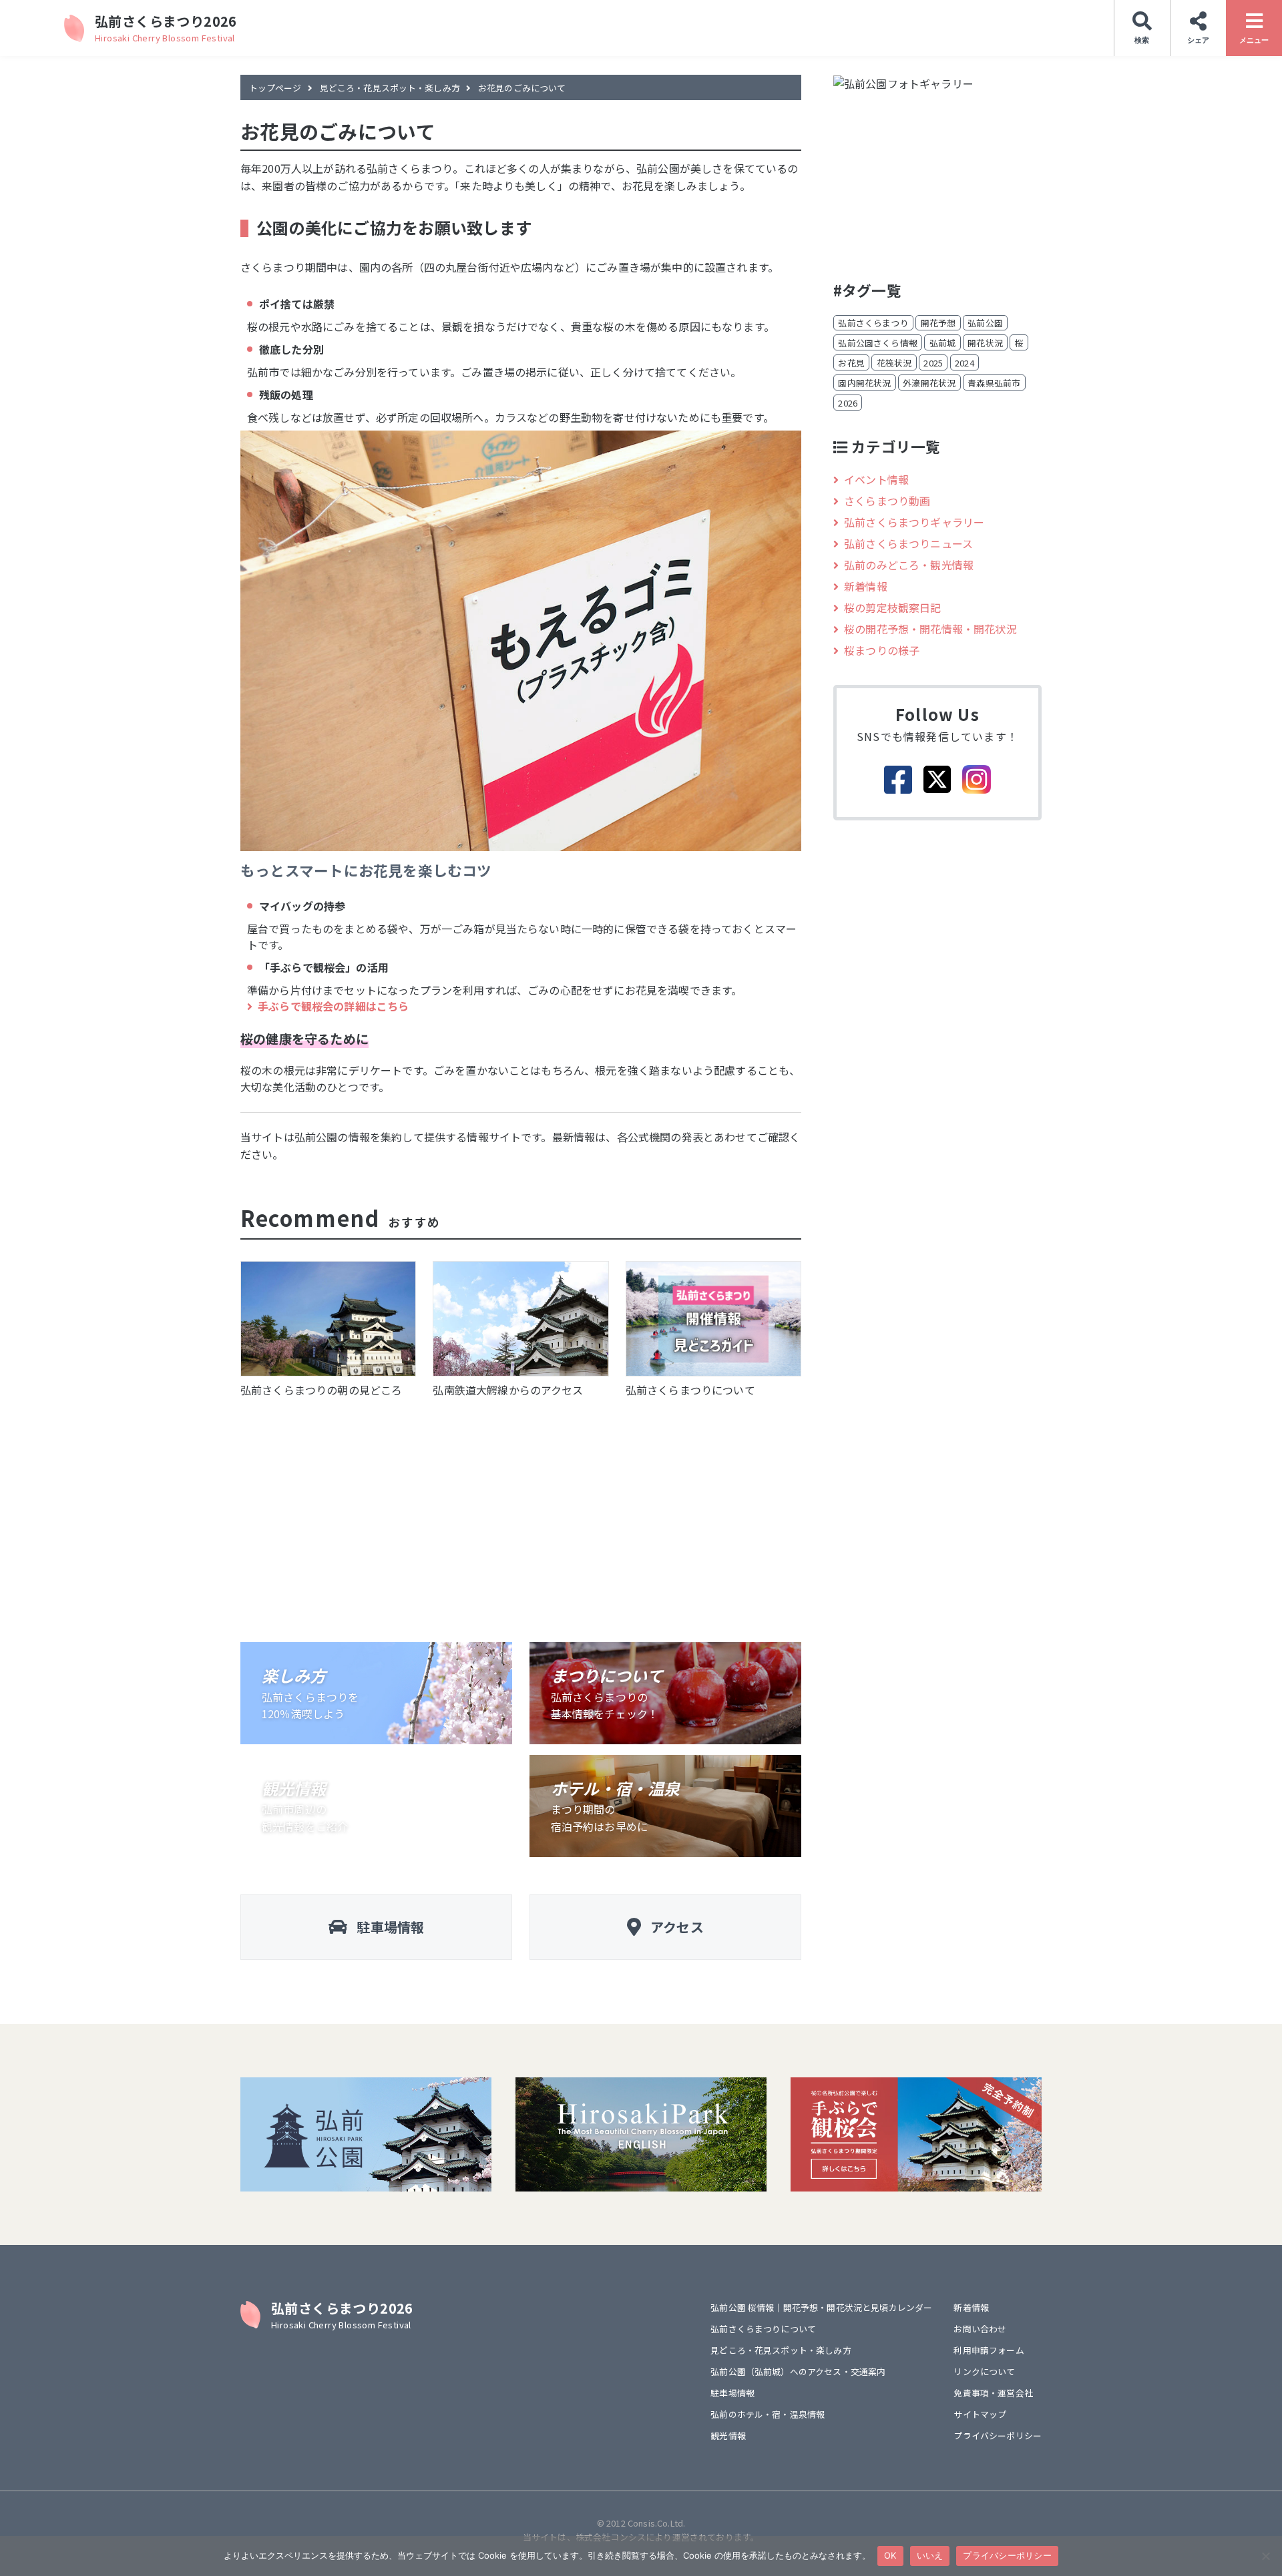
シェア (1198, 40)
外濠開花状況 (929, 383)
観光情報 (728, 2435)
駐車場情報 (732, 2393)
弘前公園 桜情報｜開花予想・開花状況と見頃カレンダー (821, 2307)
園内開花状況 (864, 383)
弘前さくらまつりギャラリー (914, 522)
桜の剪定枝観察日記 (892, 607)
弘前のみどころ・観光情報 (909, 565)
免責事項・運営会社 (993, 2393)
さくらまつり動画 (887, 501)
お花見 (851, 363)
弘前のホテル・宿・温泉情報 (768, 2414)
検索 (1142, 40)
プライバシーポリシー (998, 2435)
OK (890, 2555)
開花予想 (938, 323)
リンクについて (984, 2371)
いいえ (930, 2555)
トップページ (275, 88)
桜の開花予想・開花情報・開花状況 (930, 629)
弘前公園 (985, 323)
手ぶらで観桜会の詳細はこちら (333, 1006)
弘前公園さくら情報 (877, 343)
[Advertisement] (521, 1515)
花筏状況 (894, 363)
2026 (848, 403)
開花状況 (985, 343)
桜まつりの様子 (882, 650)
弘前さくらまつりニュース (908, 543)
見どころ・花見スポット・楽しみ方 (390, 88)
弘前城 (942, 343)
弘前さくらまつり (873, 323)
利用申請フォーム (989, 2350)
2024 (965, 363)
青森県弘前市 (994, 383)
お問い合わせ (980, 2329)
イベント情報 (876, 479)
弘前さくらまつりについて (763, 2329)
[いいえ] (1265, 2556)
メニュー (1254, 40)
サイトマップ (980, 2414)
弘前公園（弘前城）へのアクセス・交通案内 (798, 2371)
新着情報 (866, 586)
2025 (933, 363)
